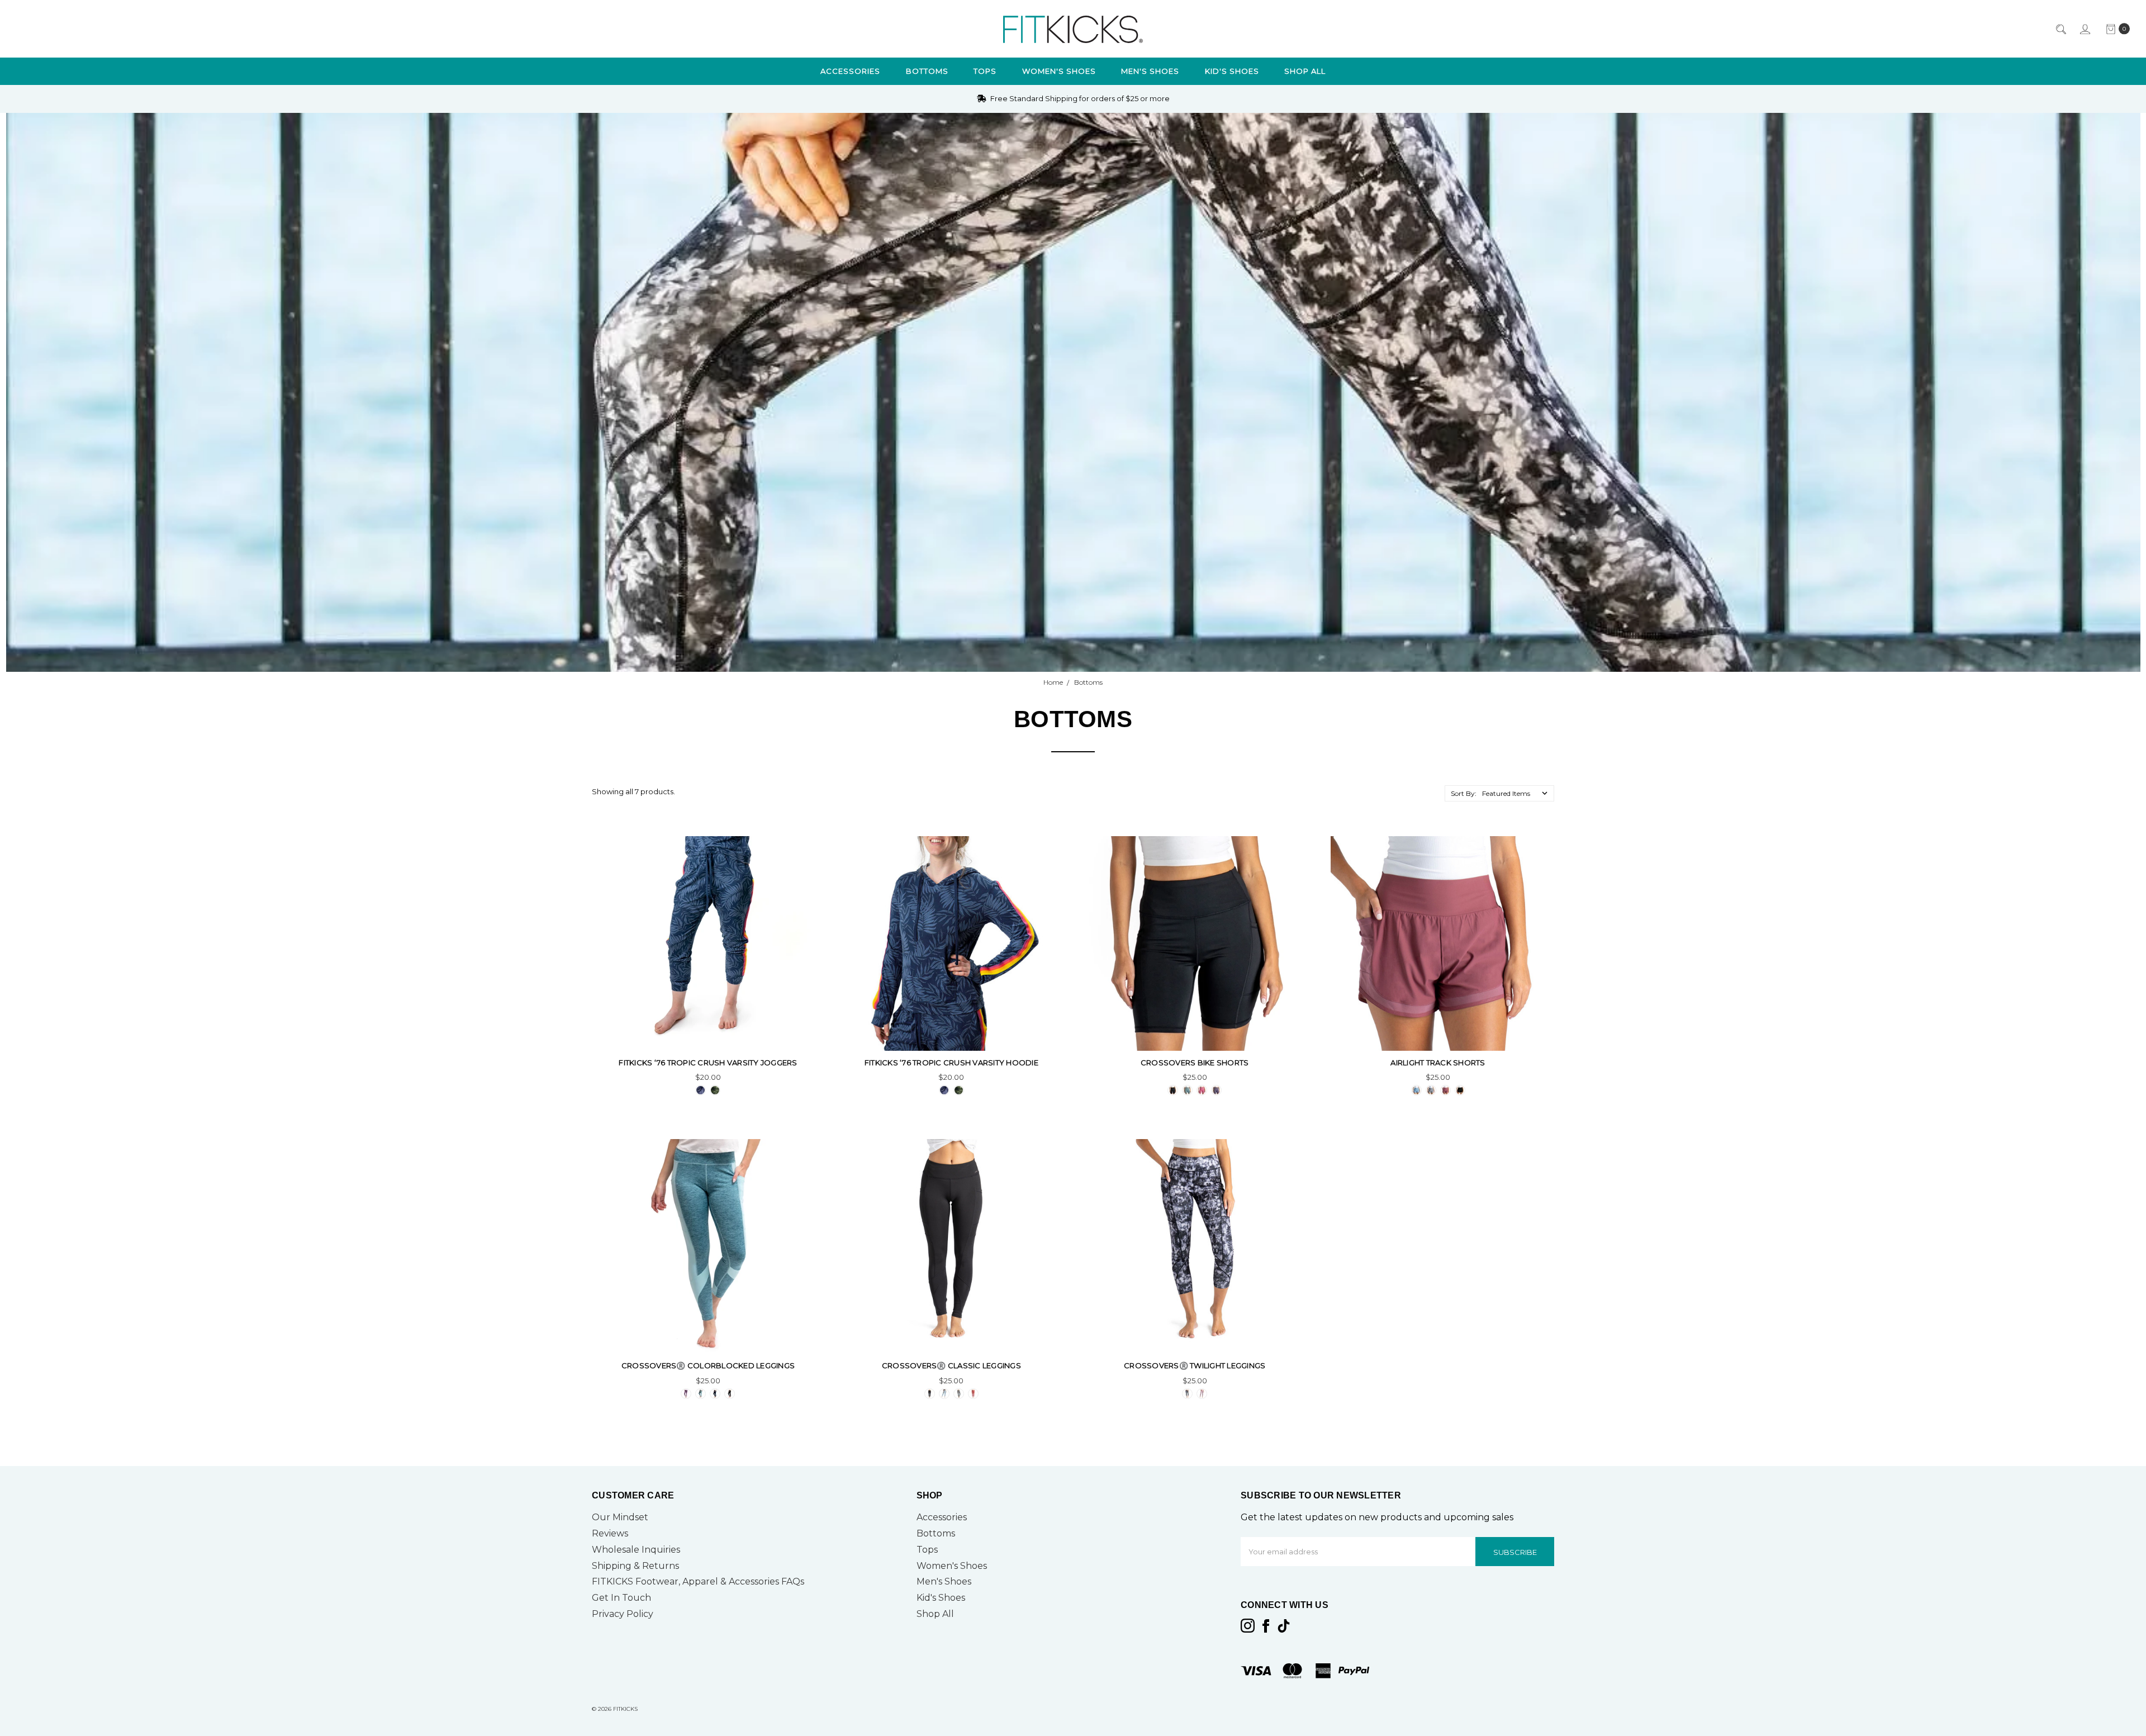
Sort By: (1464, 793)
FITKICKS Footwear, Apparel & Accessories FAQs (698, 1581)
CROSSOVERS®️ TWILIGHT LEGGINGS (1195, 1365)
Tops (985, 71)
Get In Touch (621, 1598)
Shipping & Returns (635, 1566)
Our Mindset (620, 1517)
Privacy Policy (623, 1614)
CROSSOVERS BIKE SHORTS (1195, 1063)
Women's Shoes (1059, 71)
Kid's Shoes (1232, 71)
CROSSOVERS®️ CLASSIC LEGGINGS (951, 1365)
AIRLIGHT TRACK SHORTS (1438, 1063)
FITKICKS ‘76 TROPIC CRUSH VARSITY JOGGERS (708, 1063)
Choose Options (708, 1029)
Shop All (1305, 71)
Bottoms (927, 71)
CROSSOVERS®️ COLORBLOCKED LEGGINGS (708, 1365)
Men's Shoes (1150, 71)
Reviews (610, 1533)
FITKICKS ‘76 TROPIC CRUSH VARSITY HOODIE (951, 1063)
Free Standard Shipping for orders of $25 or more (1079, 98)
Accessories (850, 71)
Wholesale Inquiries (636, 1550)
